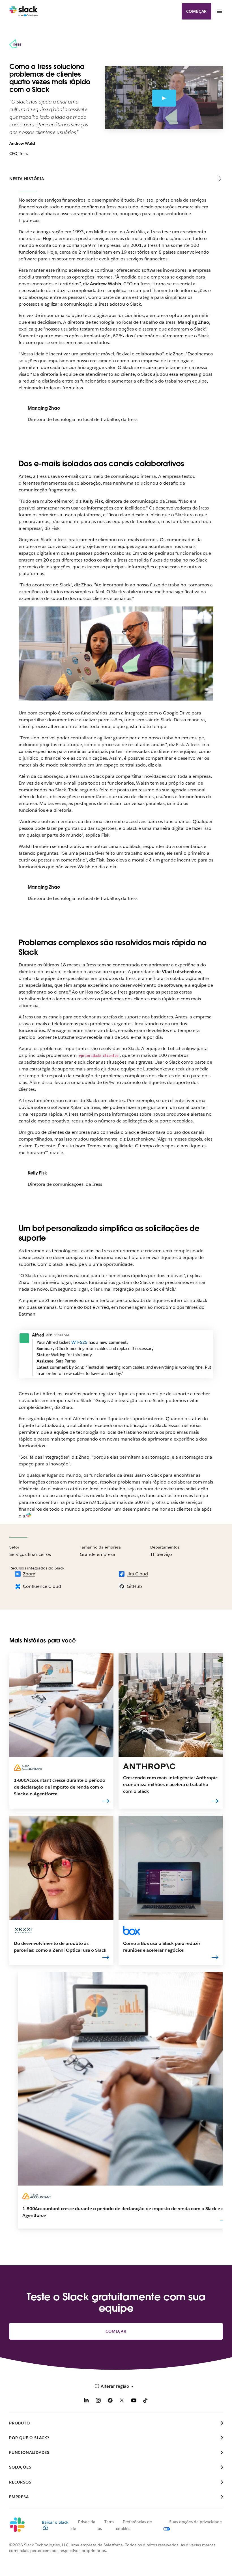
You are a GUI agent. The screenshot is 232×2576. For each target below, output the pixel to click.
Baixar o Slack (55, 2522)
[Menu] (219, 11)
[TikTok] (146, 2401)
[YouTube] (134, 2401)
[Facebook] (110, 2401)
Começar (197, 11)
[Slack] (24, 11)
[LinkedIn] (86, 2401)
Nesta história (27, 179)
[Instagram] (98, 2401)
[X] (122, 2401)
